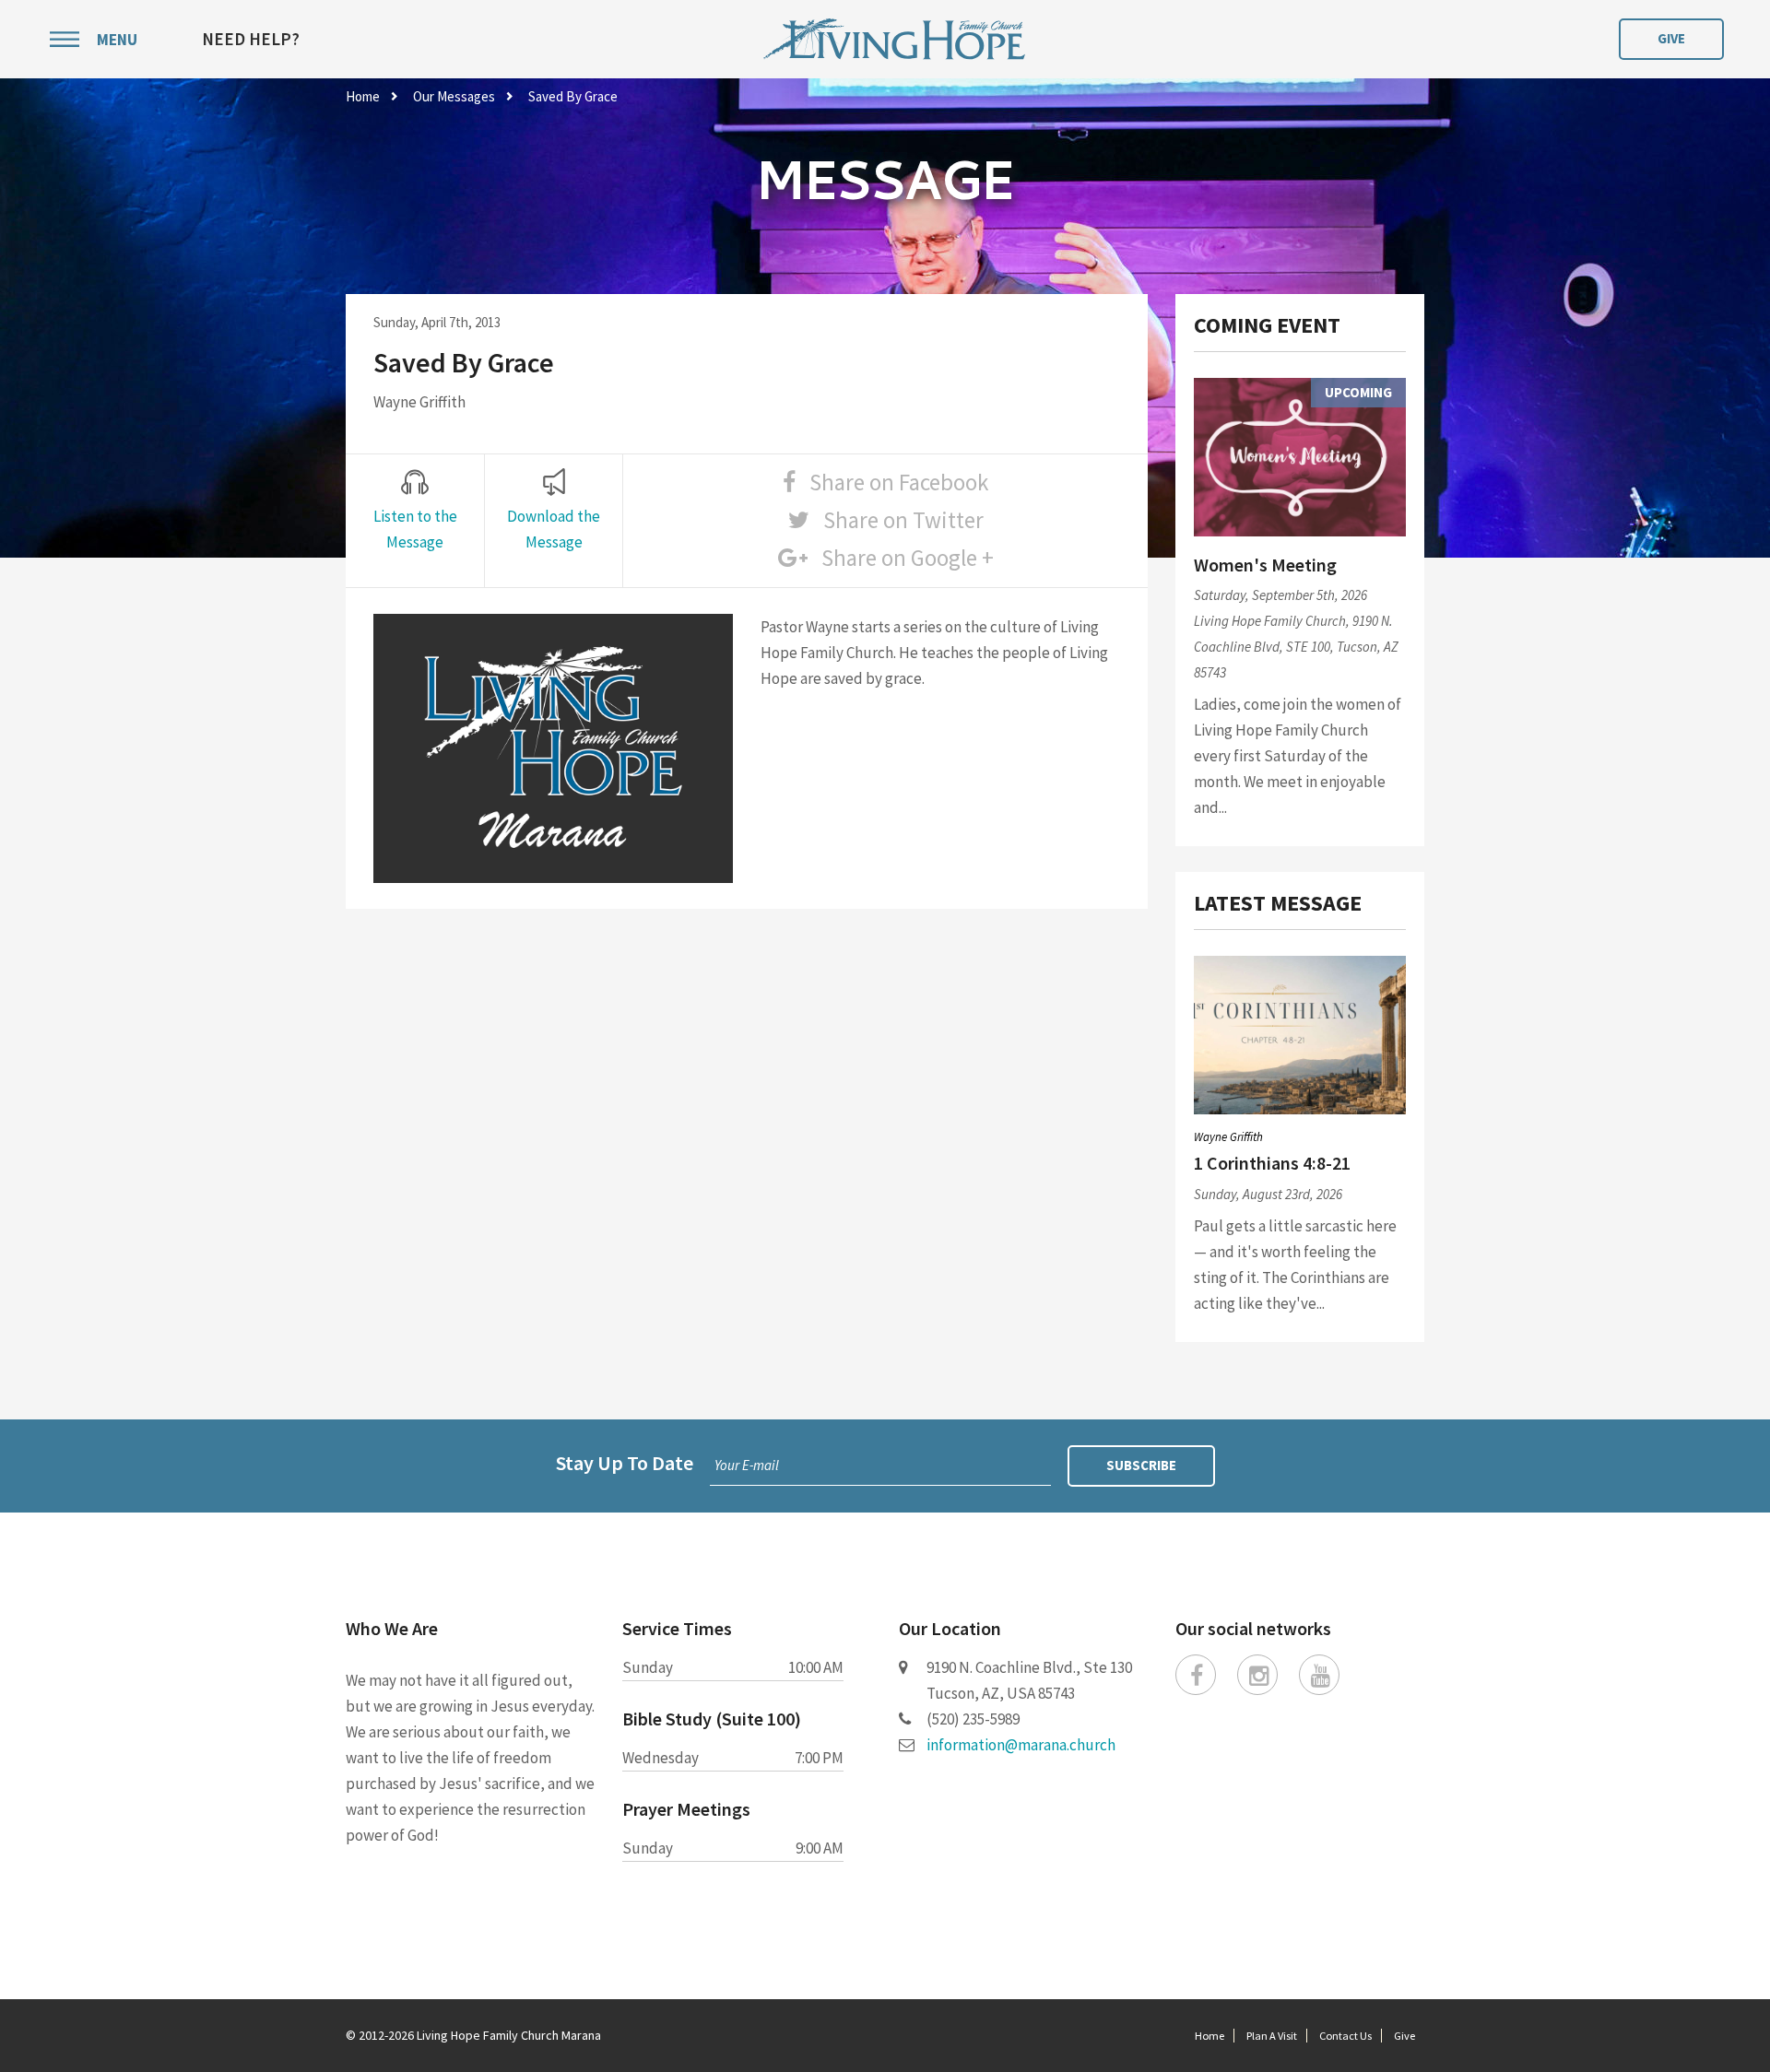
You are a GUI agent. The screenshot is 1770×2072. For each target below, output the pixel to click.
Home (363, 96)
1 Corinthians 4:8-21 (1272, 1163)
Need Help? (251, 39)
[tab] (415, 512)
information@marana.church (1021, 1745)
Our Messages (454, 96)
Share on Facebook (892, 482)
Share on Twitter (897, 520)
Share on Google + (901, 558)
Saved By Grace (573, 96)
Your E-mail (747, 1465)
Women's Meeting (1265, 565)
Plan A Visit (1272, 2036)
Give (1671, 38)
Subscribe (1141, 1465)
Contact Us (1345, 2036)
